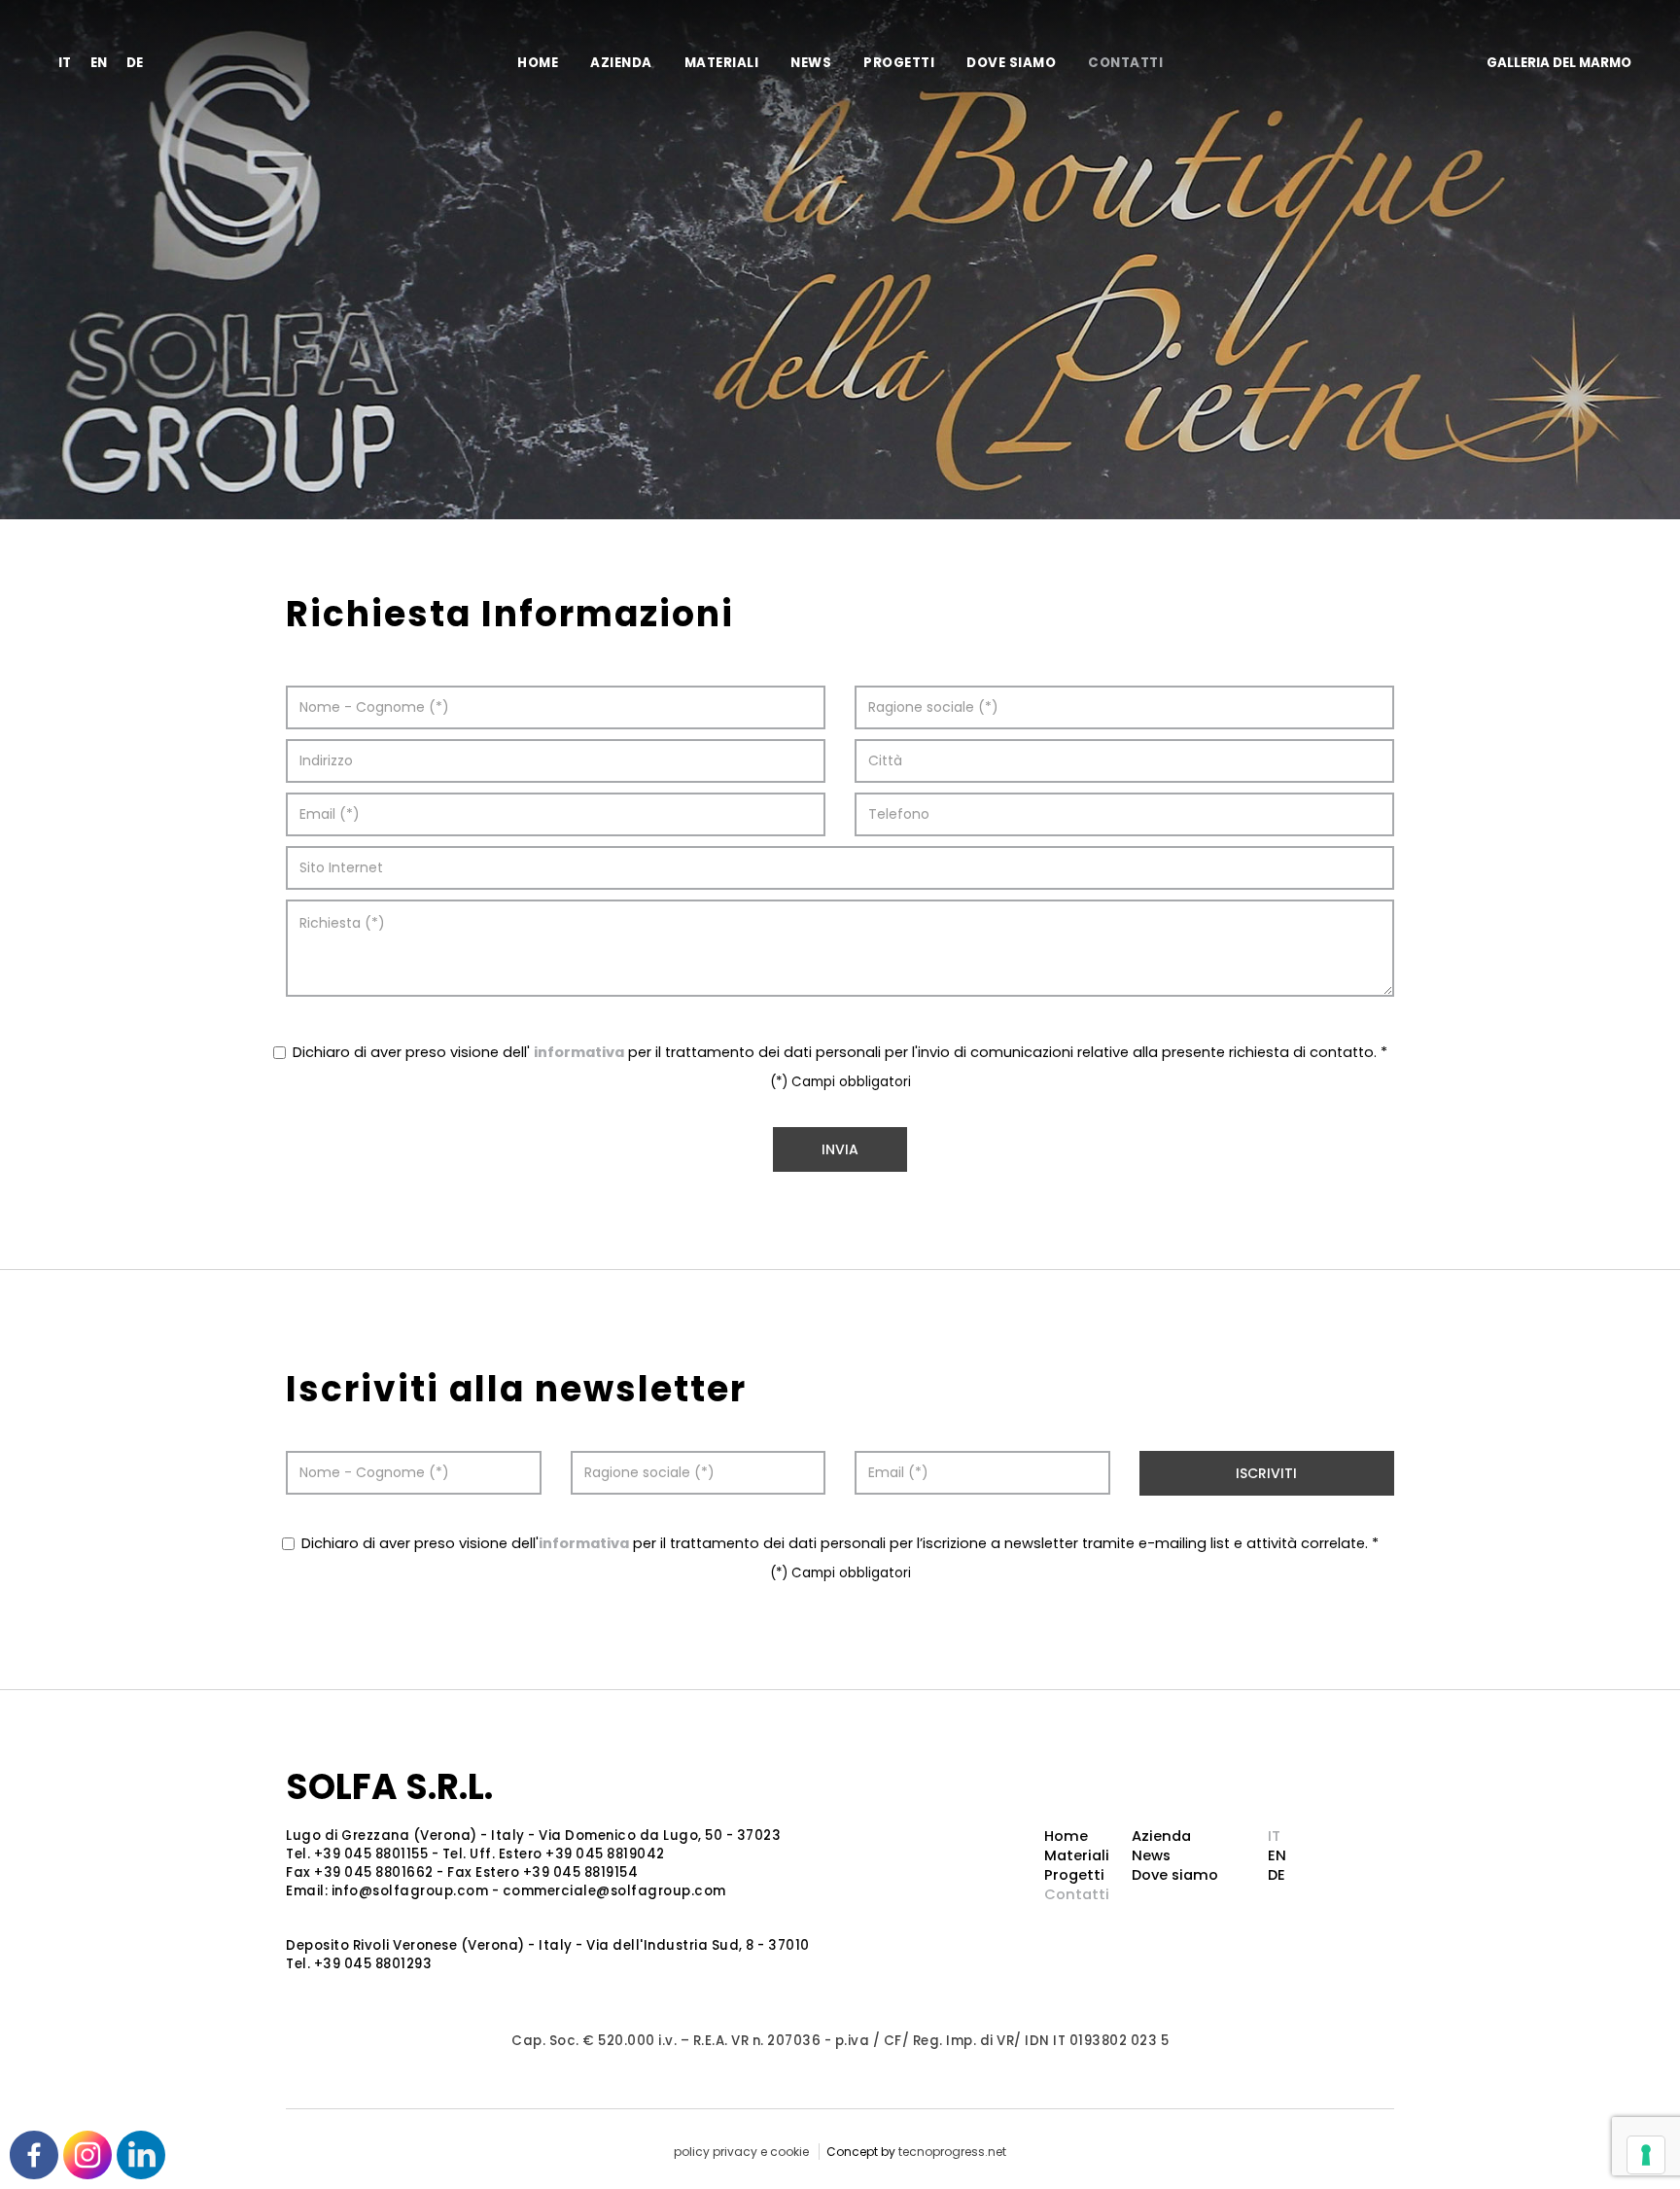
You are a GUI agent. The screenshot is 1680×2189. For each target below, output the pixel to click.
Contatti (1125, 63)
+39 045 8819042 (605, 1854)
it (65, 63)
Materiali (722, 63)
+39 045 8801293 (373, 1964)
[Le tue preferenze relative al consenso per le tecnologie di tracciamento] (1646, 2155)
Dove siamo (1011, 63)
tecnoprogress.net (952, 2152)
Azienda (621, 63)
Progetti (899, 63)
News (811, 63)
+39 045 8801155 (371, 1854)
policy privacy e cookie (741, 2152)
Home (538, 63)
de (135, 63)
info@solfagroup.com (410, 1891)
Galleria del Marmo (1559, 63)
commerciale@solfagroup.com (614, 1891)
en (99, 63)
